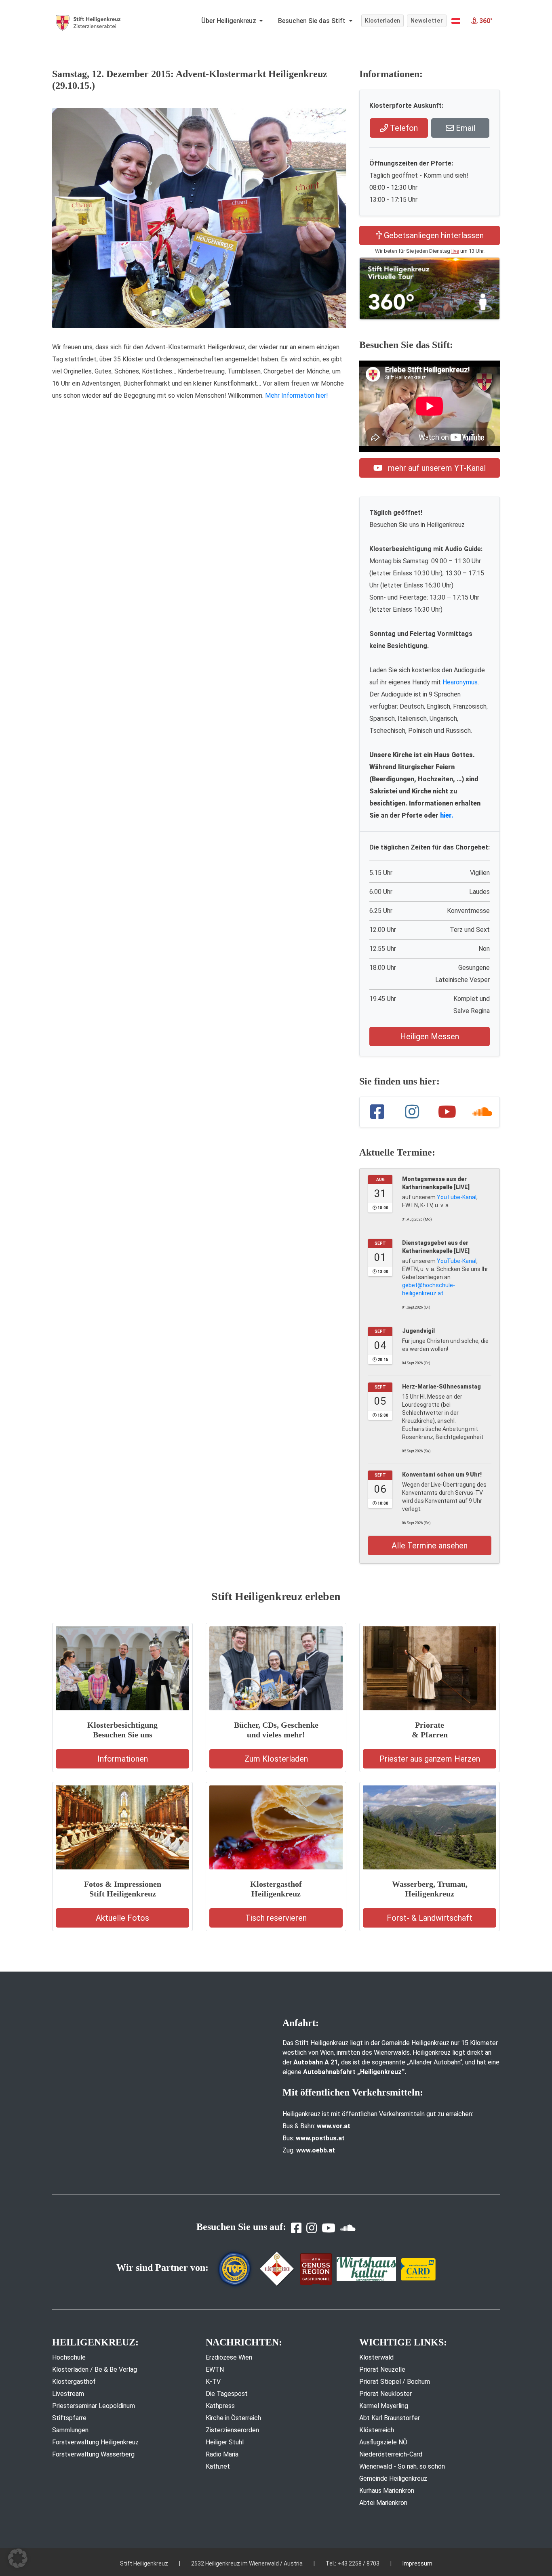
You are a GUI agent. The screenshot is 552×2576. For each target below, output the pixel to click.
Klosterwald (376, 2357)
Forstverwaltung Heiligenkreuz (95, 2442)
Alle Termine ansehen (430, 1546)
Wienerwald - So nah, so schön (402, 2466)
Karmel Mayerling (384, 2406)
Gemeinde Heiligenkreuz (393, 2478)
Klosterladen (382, 21)
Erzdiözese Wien (229, 2357)
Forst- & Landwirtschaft (430, 1918)
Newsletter (427, 21)
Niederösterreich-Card (391, 2454)
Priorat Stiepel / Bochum (395, 2382)
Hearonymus (460, 682)
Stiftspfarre (69, 2418)
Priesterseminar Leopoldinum (94, 2406)
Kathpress (220, 2406)
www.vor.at (334, 2126)
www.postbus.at (320, 2138)
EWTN (215, 2369)
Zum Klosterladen (276, 1759)
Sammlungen (70, 2430)
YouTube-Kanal (457, 1197)
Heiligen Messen (430, 1036)
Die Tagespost (227, 2394)
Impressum (417, 2563)
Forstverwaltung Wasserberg (93, 2454)
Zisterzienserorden (232, 2430)
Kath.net (218, 2466)
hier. (447, 815)
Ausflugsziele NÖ (383, 2442)
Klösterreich (377, 2430)
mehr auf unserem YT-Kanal (436, 468)
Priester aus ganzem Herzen (430, 1759)
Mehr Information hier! (297, 395)
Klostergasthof (74, 2382)
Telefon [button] (403, 128)
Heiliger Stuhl (225, 2442)
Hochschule (69, 2357)
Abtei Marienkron (383, 2503)
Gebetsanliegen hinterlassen (433, 235)
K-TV (213, 2382)
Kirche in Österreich (233, 2418)
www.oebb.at (316, 2150)
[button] (456, 21)
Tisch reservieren (276, 1918)
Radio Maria (222, 2454)
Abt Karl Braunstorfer (390, 2418)
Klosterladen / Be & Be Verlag (95, 2369)
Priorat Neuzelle (382, 2369)
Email (465, 128)
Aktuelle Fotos (122, 1918)
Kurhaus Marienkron (387, 2491)
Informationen (123, 1759)
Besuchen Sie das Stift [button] (313, 21)
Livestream (68, 2394)
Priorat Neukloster (386, 2394)
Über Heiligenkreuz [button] (230, 21)
